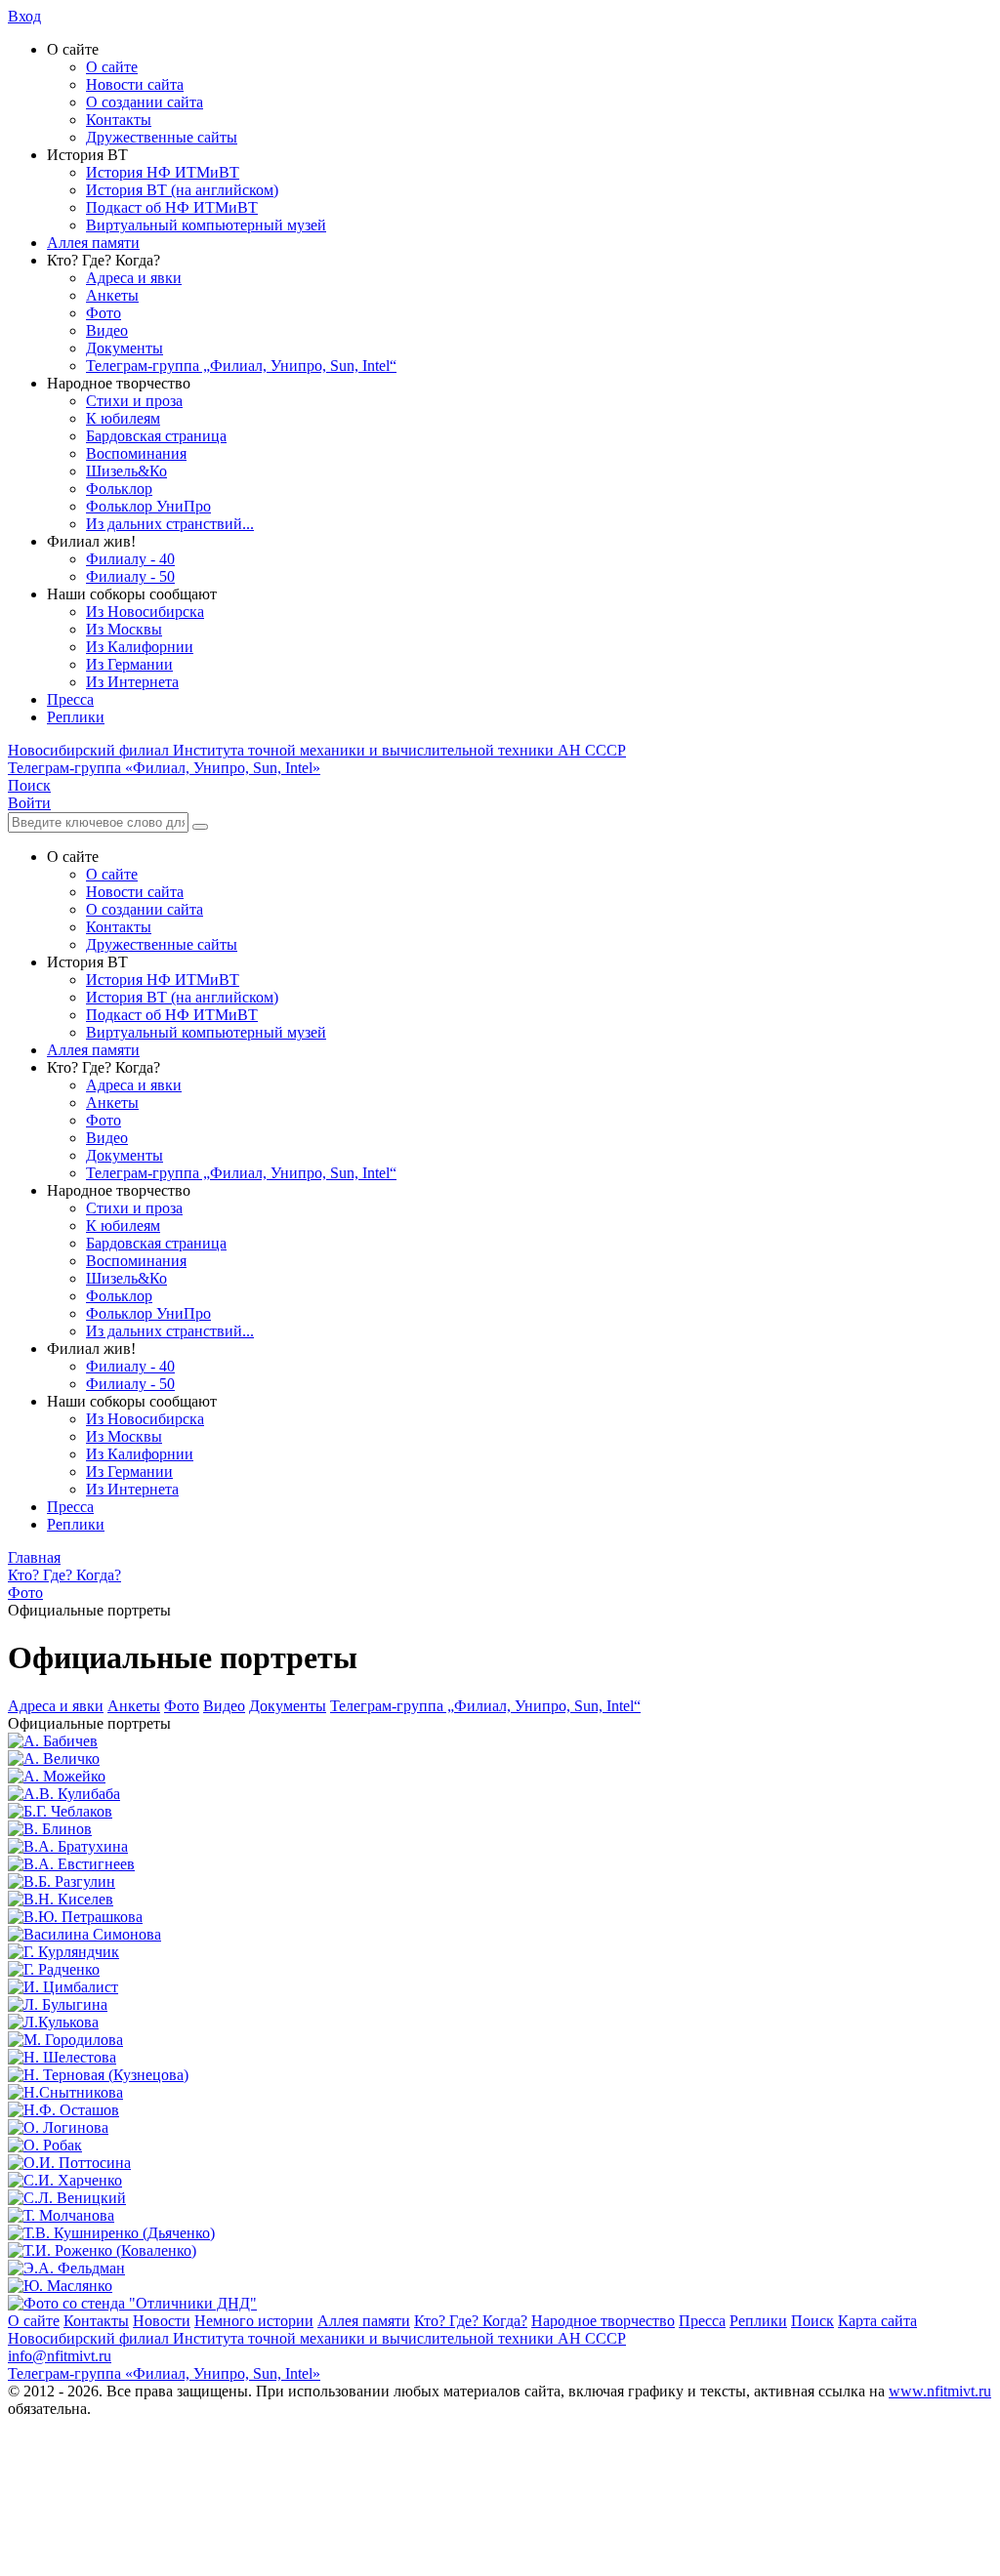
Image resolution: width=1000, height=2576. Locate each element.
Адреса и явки (134, 278)
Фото (104, 313)
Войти (29, 803)
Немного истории (254, 2321)
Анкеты (112, 295)
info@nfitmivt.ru (60, 2356)
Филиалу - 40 (130, 559)
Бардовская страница (156, 436)
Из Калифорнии (140, 647)
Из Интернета (132, 682)
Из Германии (129, 664)
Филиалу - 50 (130, 576)
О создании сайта (145, 102)
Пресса (70, 699)
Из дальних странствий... (170, 524)
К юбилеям (123, 418)
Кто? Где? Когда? (471, 2321)
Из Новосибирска (145, 612)
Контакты (119, 120)
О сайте (112, 67)
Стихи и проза (134, 401)
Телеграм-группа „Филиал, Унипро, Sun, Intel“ (241, 366)
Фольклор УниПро (148, 506)
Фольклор (119, 489)
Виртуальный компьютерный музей (206, 225)
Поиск (812, 2321)
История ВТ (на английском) (182, 190)
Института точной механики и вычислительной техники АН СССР (317, 750)
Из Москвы (124, 629)
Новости (162, 2321)
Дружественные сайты (162, 137)
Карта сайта (877, 2321)
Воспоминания (136, 453)
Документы (125, 348)
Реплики (76, 717)
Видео (107, 330)
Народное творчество (603, 2321)
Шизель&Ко (126, 471)
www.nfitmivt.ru (940, 2391)
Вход (24, 16)
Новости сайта (135, 84)
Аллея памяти (93, 243)
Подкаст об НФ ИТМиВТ (172, 207)
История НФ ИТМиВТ (163, 172)
